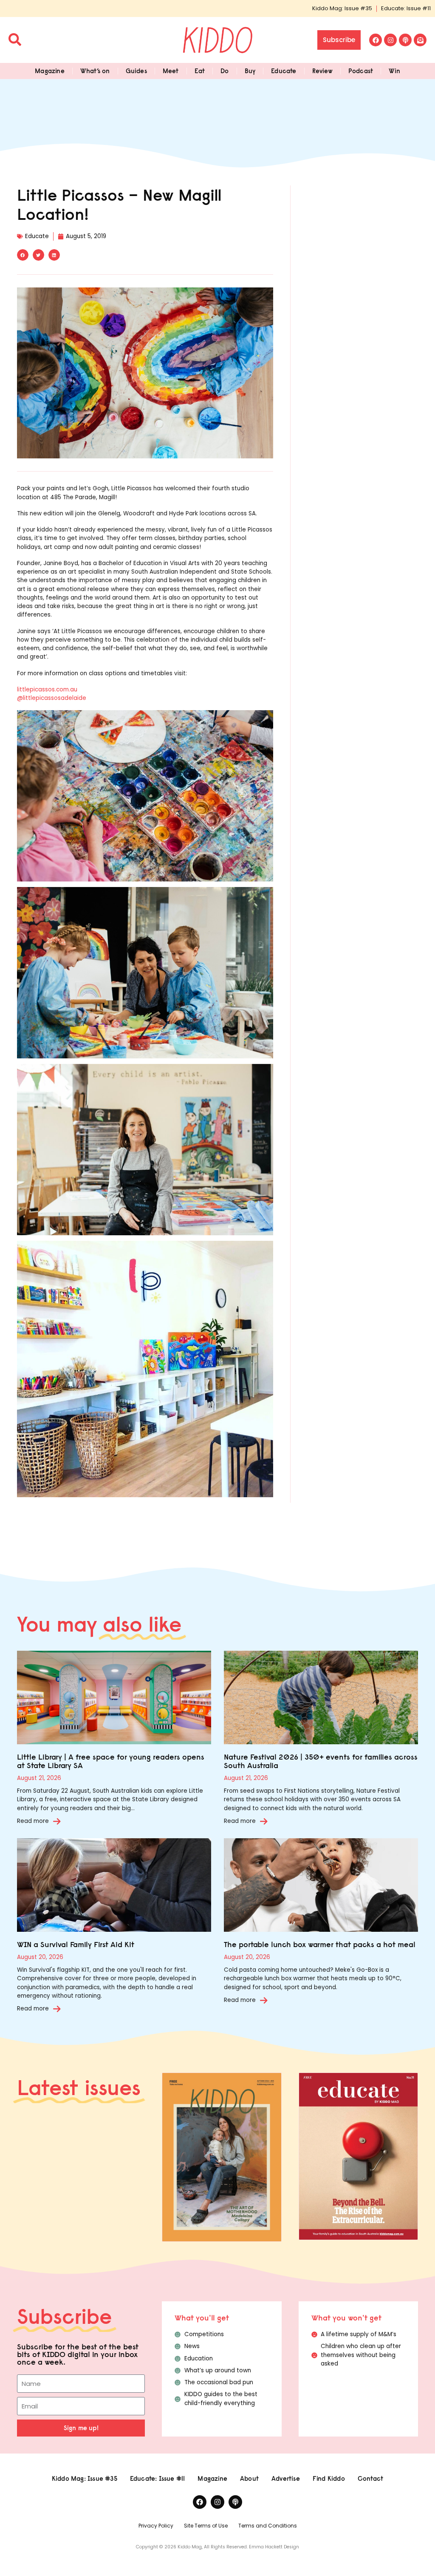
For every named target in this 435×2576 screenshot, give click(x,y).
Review (322, 71)
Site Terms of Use (206, 2526)
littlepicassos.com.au (47, 689)
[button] (23, 255)
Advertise (286, 2478)
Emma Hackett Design (274, 2547)
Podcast (361, 71)
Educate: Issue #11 (406, 8)
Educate (284, 71)
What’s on (95, 71)
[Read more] (57, 1821)
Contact (370, 2478)
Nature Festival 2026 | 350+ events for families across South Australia (321, 1761)
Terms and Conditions (268, 2526)
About (249, 2478)
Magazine (50, 71)
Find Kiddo (329, 2478)
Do (225, 71)
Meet (171, 71)
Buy (250, 71)
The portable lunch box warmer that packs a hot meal (320, 1944)
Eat (200, 71)
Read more (33, 1821)
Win (394, 71)
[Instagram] (390, 40)
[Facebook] (376, 40)
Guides (136, 71)
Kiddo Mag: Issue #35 (342, 8)
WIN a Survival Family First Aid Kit (76, 1944)
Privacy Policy (156, 2526)
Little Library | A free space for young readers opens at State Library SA (111, 1761)
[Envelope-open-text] (420, 40)
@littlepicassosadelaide (52, 698)
